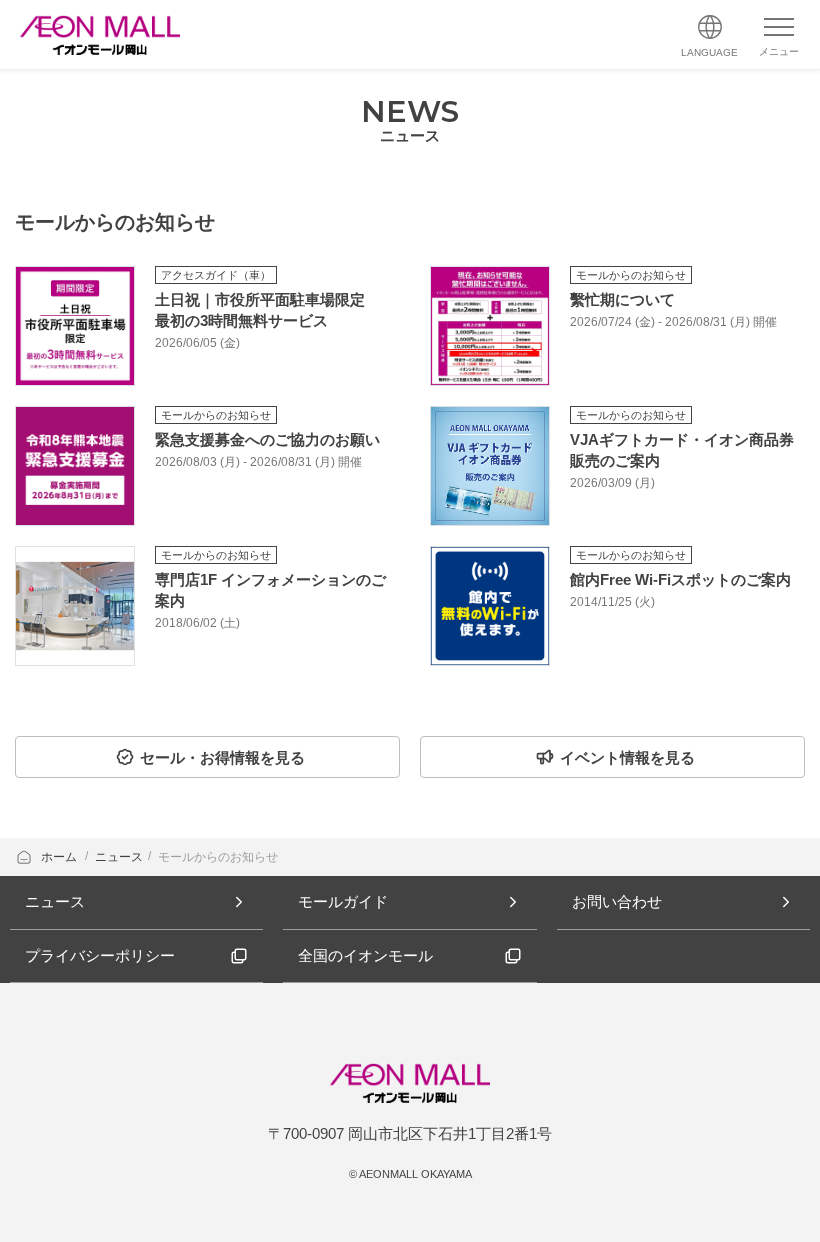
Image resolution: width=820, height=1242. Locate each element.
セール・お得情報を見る (222, 757)
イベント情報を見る (627, 757)
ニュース (119, 857)
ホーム (60, 857)
